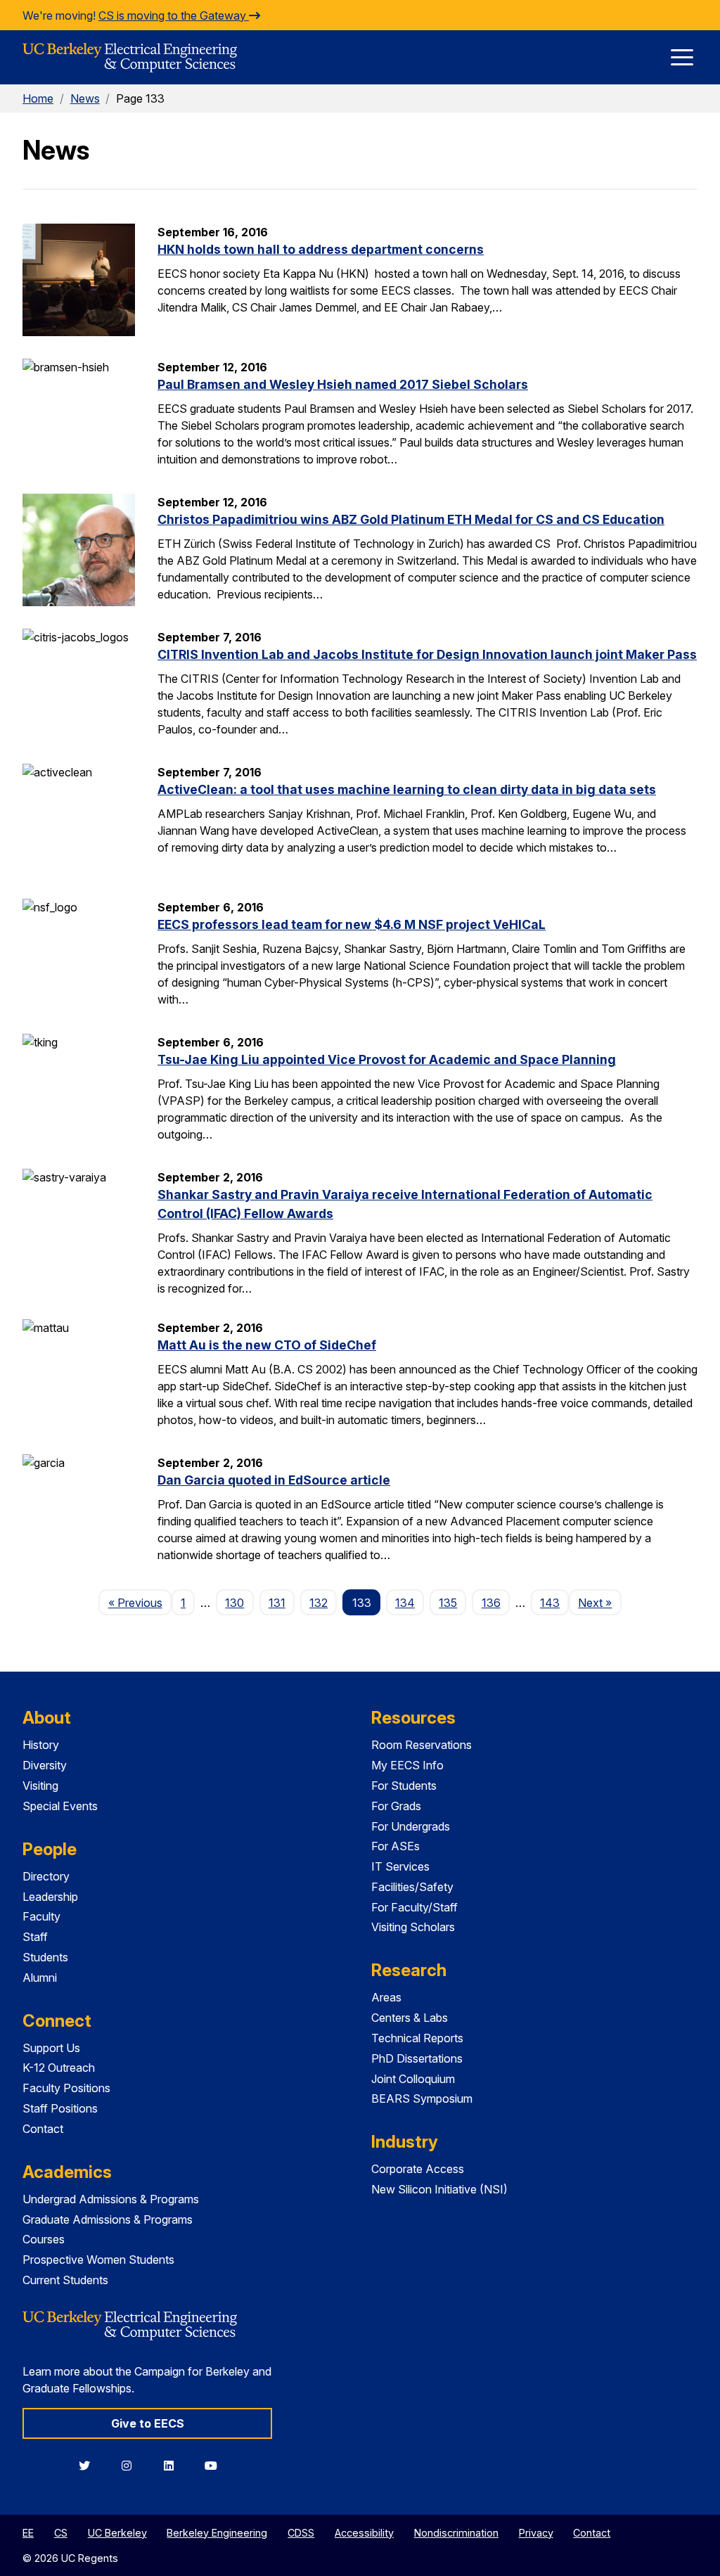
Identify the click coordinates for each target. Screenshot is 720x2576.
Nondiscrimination (456, 2533)
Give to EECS (148, 2423)
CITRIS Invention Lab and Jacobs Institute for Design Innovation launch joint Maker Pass (427, 654)
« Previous (140, 1602)
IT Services (400, 1866)
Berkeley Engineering (217, 2533)
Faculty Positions (66, 2088)
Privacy (536, 2533)
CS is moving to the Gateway (174, 15)
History (41, 1745)
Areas (386, 1997)
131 (277, 1603)
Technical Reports (417, 2038)
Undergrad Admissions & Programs (111, 2199)
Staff (35, 1937)
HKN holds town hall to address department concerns (321, 249)
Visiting (40, 1786)
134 (405, 1603)
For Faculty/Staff (414, 1907)
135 (448, 1603)
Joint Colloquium (413, 2079)
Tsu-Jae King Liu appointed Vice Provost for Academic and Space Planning (387, 1059)
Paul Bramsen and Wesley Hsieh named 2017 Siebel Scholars (343, 384)
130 (234, 1603)
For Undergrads (411, 1826)
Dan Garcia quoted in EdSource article (274, 1480)
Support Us (51, 2048)
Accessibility (364, 2533)
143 (550, 1603)
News (85, 98)
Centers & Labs (410, 2018)
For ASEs (396, 1846)
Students (45, 1957)
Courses (44, 2239)
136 (491, 1603)
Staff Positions (60, 2108)
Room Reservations (422, 1745)
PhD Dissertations (417, 2058)
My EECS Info (407, 1765)
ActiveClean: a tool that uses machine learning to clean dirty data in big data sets (407, 789)
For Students (404, 1786)
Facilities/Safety (412, 1887)
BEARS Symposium (422, 2098)
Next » (599, 1602)
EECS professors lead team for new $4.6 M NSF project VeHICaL (352, 924)
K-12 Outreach (59, 2068)
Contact (43, 2129)
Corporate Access (418, 2169)
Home (38, 98)
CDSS (301, 2533)
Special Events (60, 1806)
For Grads (396, 1806)
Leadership (50, 1897)
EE (28, 2533)
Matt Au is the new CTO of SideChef (267, 1345)
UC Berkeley (117, 2533)
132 (319, 1603)
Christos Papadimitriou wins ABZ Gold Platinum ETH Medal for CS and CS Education (411, 519)
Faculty (41, 1916)
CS (61, 2533)
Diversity (45, 1765)
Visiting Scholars (413, 1927)
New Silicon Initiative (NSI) (439, 2189)
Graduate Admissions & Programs (108, 2219)
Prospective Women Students (98, 2260)
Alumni (40, 1978)
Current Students (65, 2280)
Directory (46, 1876)
